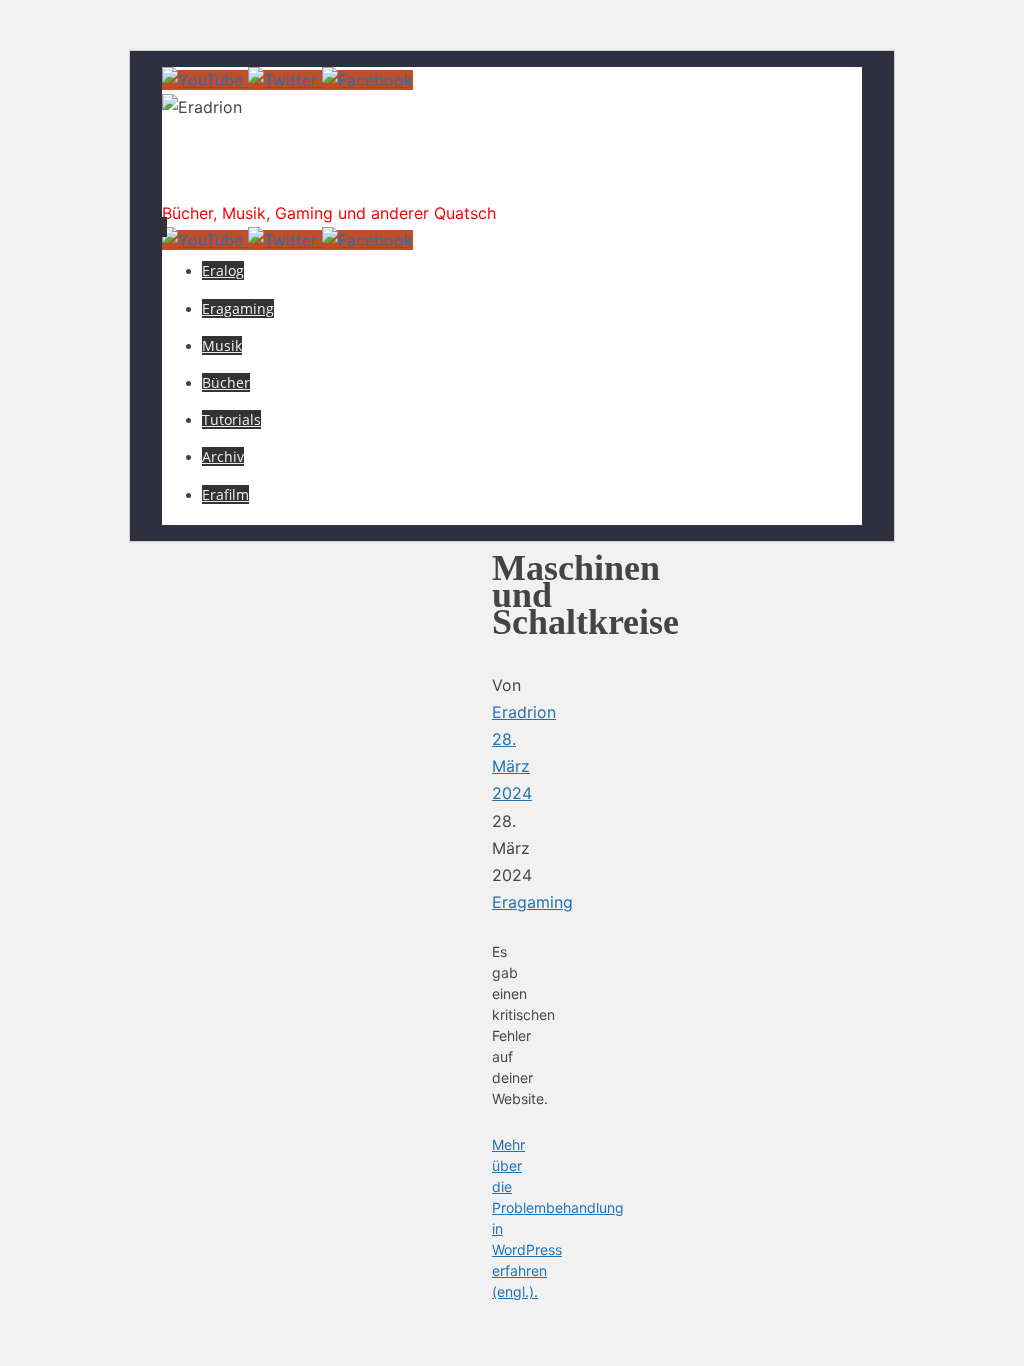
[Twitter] (285, 80)
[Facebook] (367, 80)
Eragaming (532, 902)
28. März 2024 (512, 766)
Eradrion (245, 174)
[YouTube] (205, 80)
